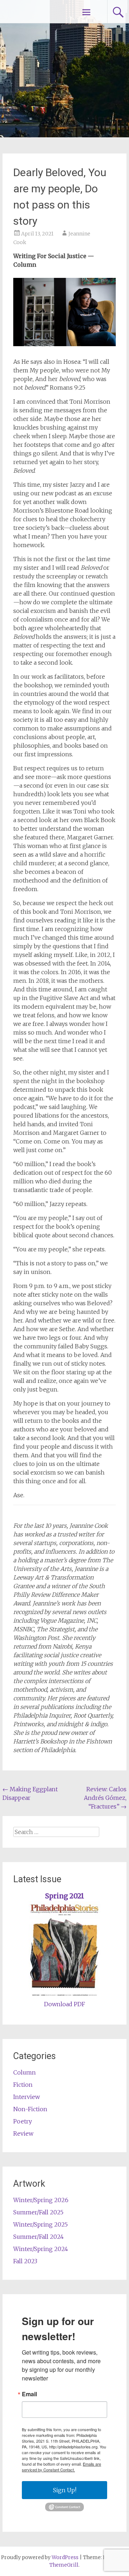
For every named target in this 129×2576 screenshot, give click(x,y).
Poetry (23, 2121)
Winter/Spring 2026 (41, 2200)
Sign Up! (65, 2490)
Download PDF (64, 2004)
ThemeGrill (64, 2565)
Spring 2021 (65, 1896)
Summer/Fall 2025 (38, 2212)
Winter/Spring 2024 (41, 2249)
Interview (27, 2097)
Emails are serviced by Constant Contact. (61, 2467)
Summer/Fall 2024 (39, 2237)
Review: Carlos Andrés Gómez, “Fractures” (105, 1798)
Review (23, 2133)
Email (29, 2394)
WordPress (65, 2557)
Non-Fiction (30, 2109)
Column (25, 2072)
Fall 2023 (25, 2261)
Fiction (23, 2085)
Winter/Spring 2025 (40, 2224)
